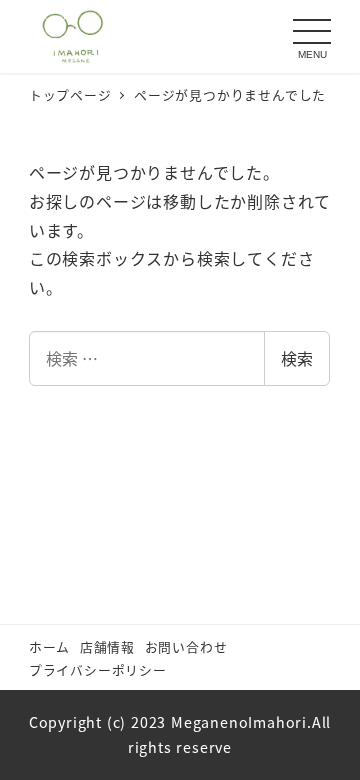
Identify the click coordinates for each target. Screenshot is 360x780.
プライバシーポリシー (98, 669)
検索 (297, 358)
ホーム (49, 646)
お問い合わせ (186, 646)
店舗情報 (107, 646)
